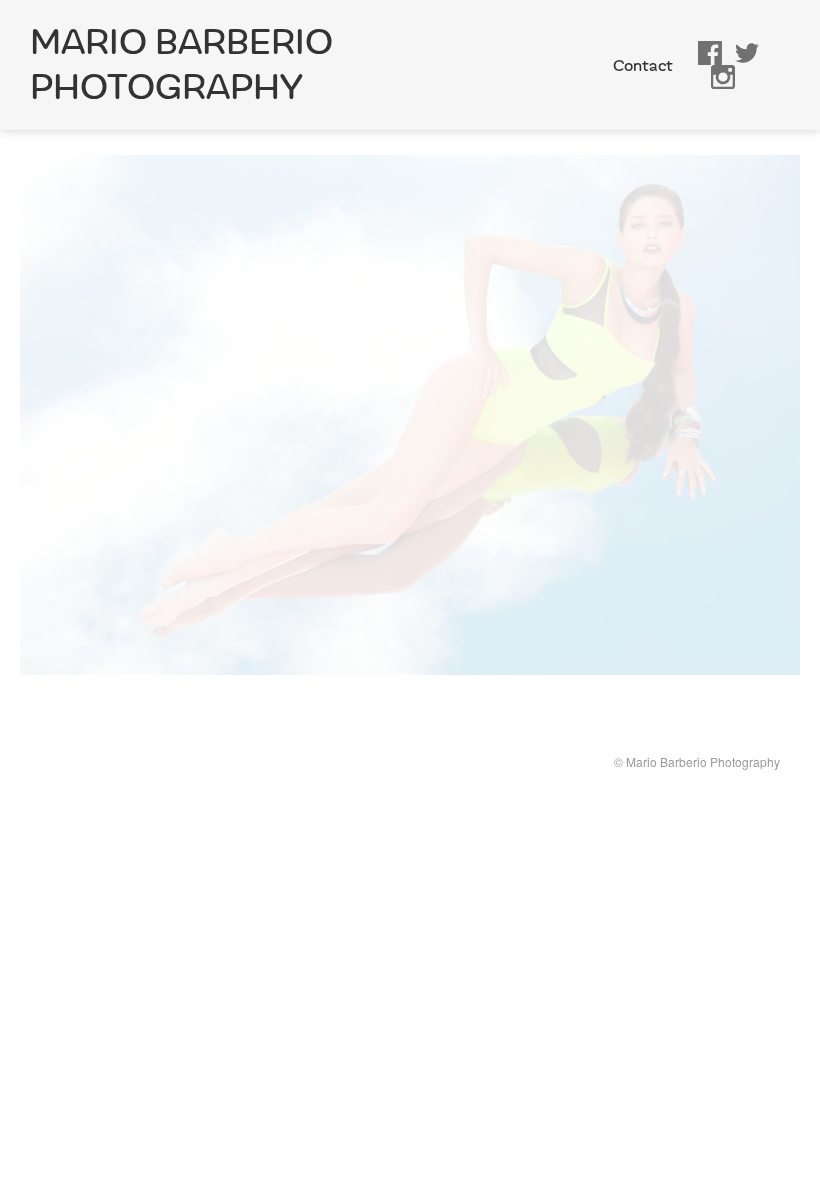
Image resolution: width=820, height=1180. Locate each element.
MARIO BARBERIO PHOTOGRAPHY (181, 65)
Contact (643, 66)
